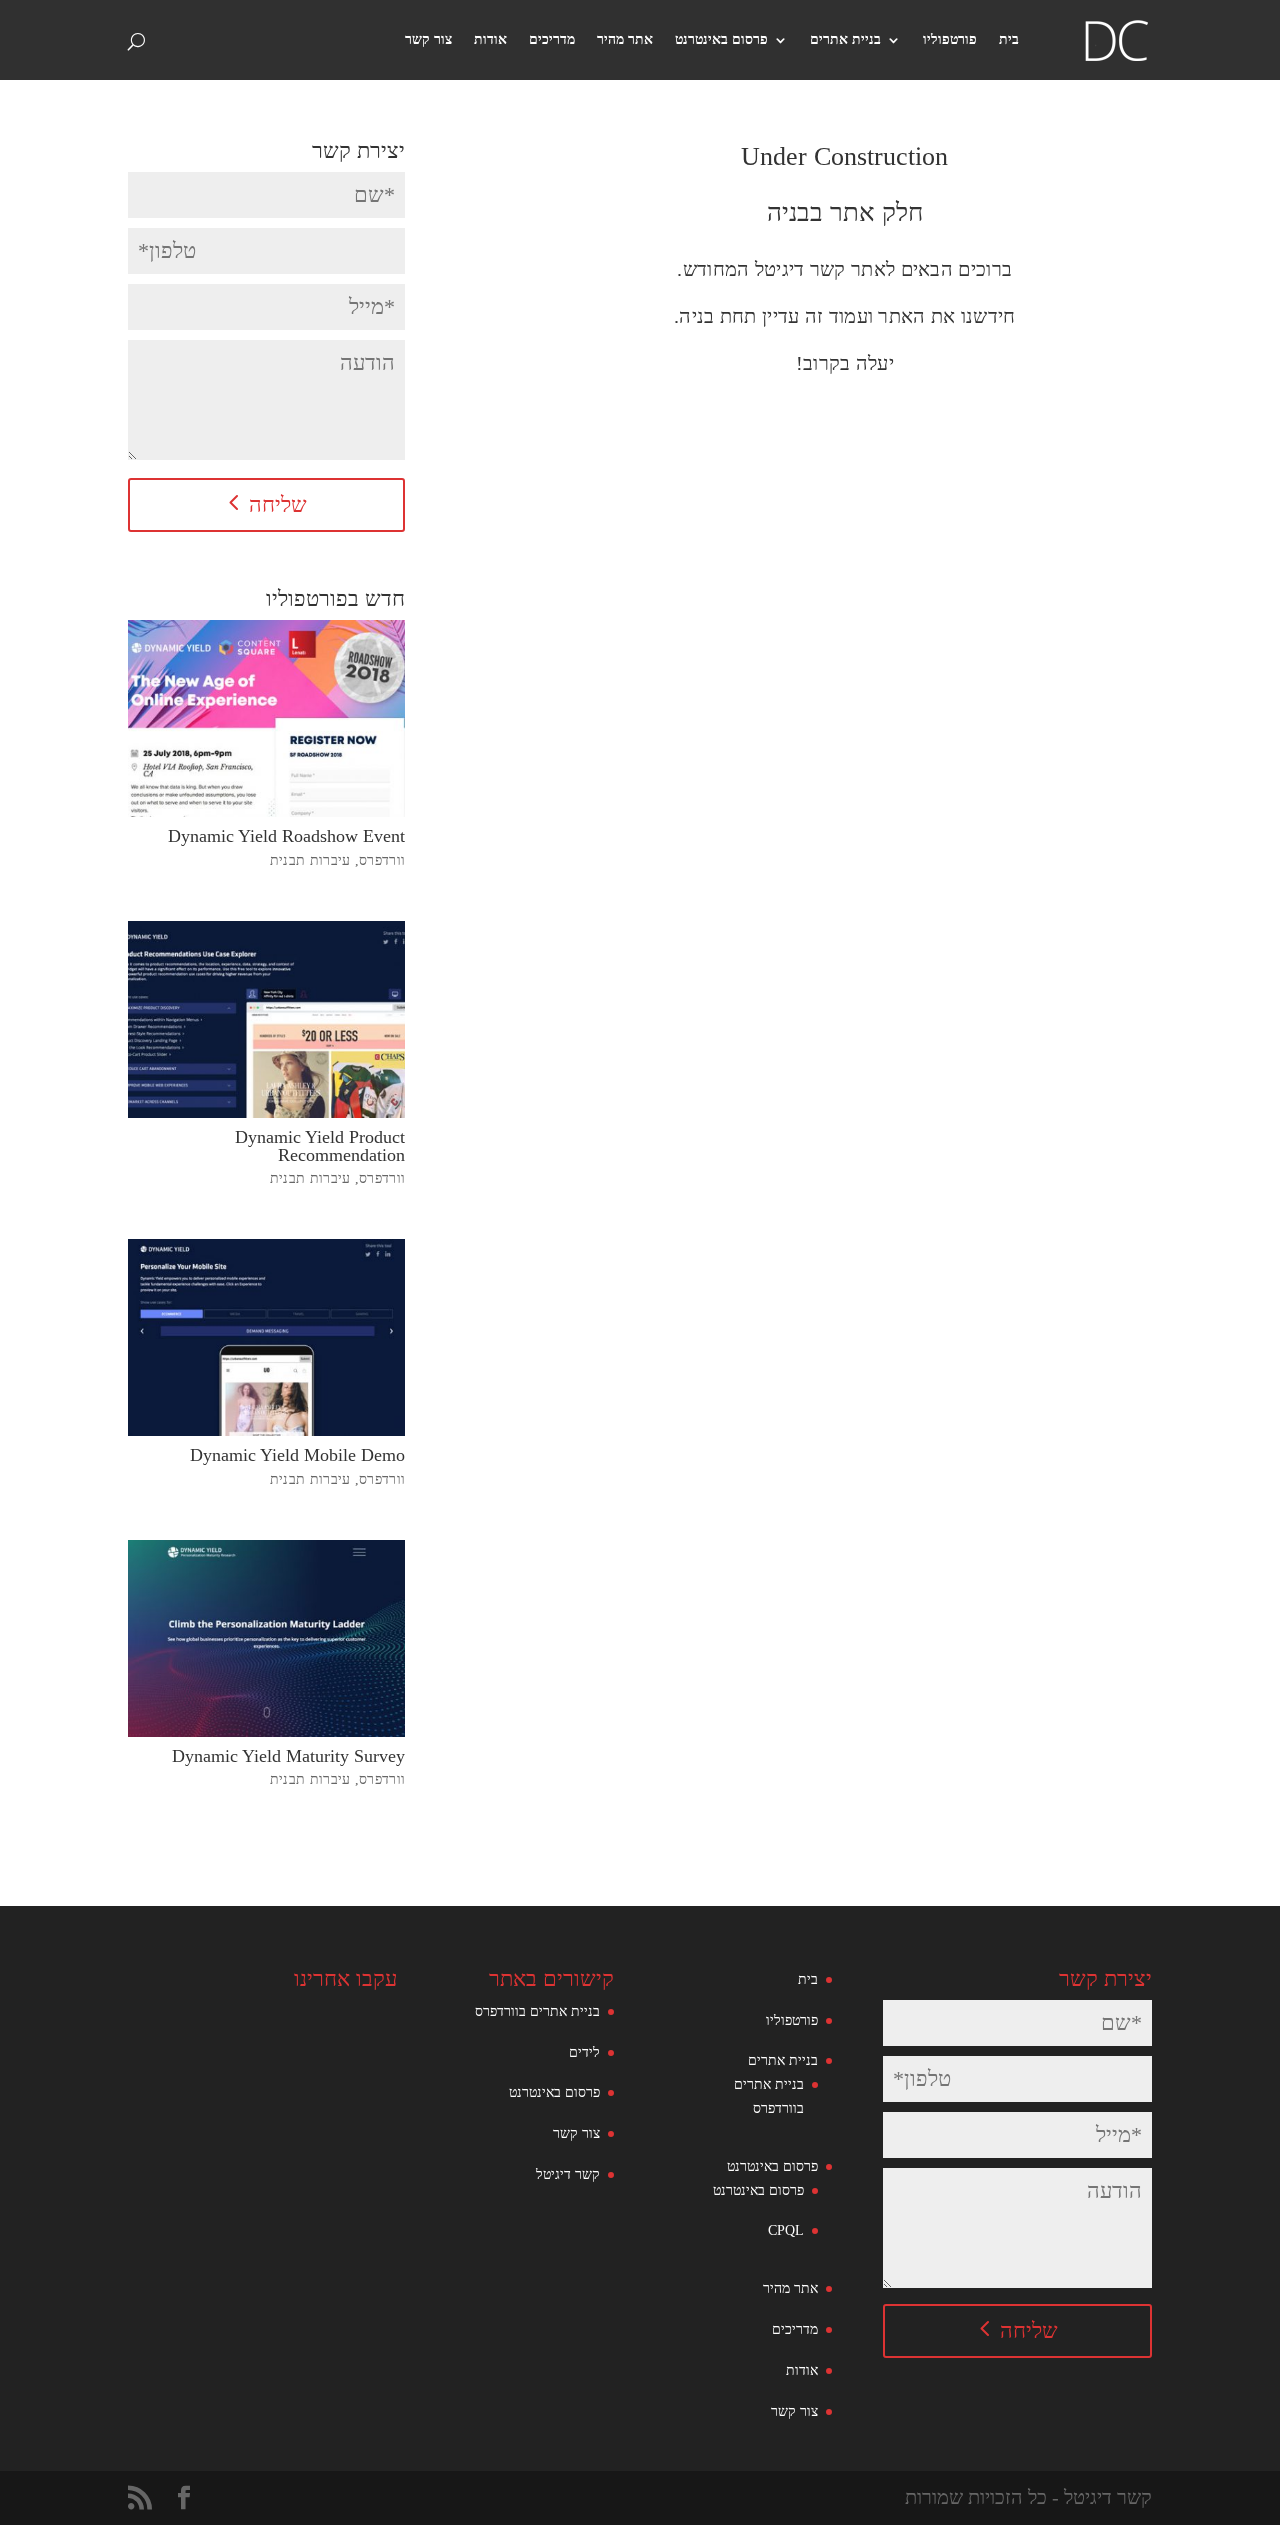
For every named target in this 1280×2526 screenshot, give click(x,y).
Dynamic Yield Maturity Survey (288, 1756)
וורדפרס (382, 860)
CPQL (786, 2230)
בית (1009, 40)
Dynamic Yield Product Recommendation (320, 1146)
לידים (584, 2052)
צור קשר (428, 40)
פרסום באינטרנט (721, 40)
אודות (490, 40)
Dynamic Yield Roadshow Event (286, 836)
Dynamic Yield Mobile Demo (297, 1455)
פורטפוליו (950, 40)
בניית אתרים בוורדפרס (537, 2011)
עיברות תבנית (310, 860)
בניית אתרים (845, 40)
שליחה (278, 504)
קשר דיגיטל (568, 2174)
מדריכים (552, 40)
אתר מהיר (625, 40)
